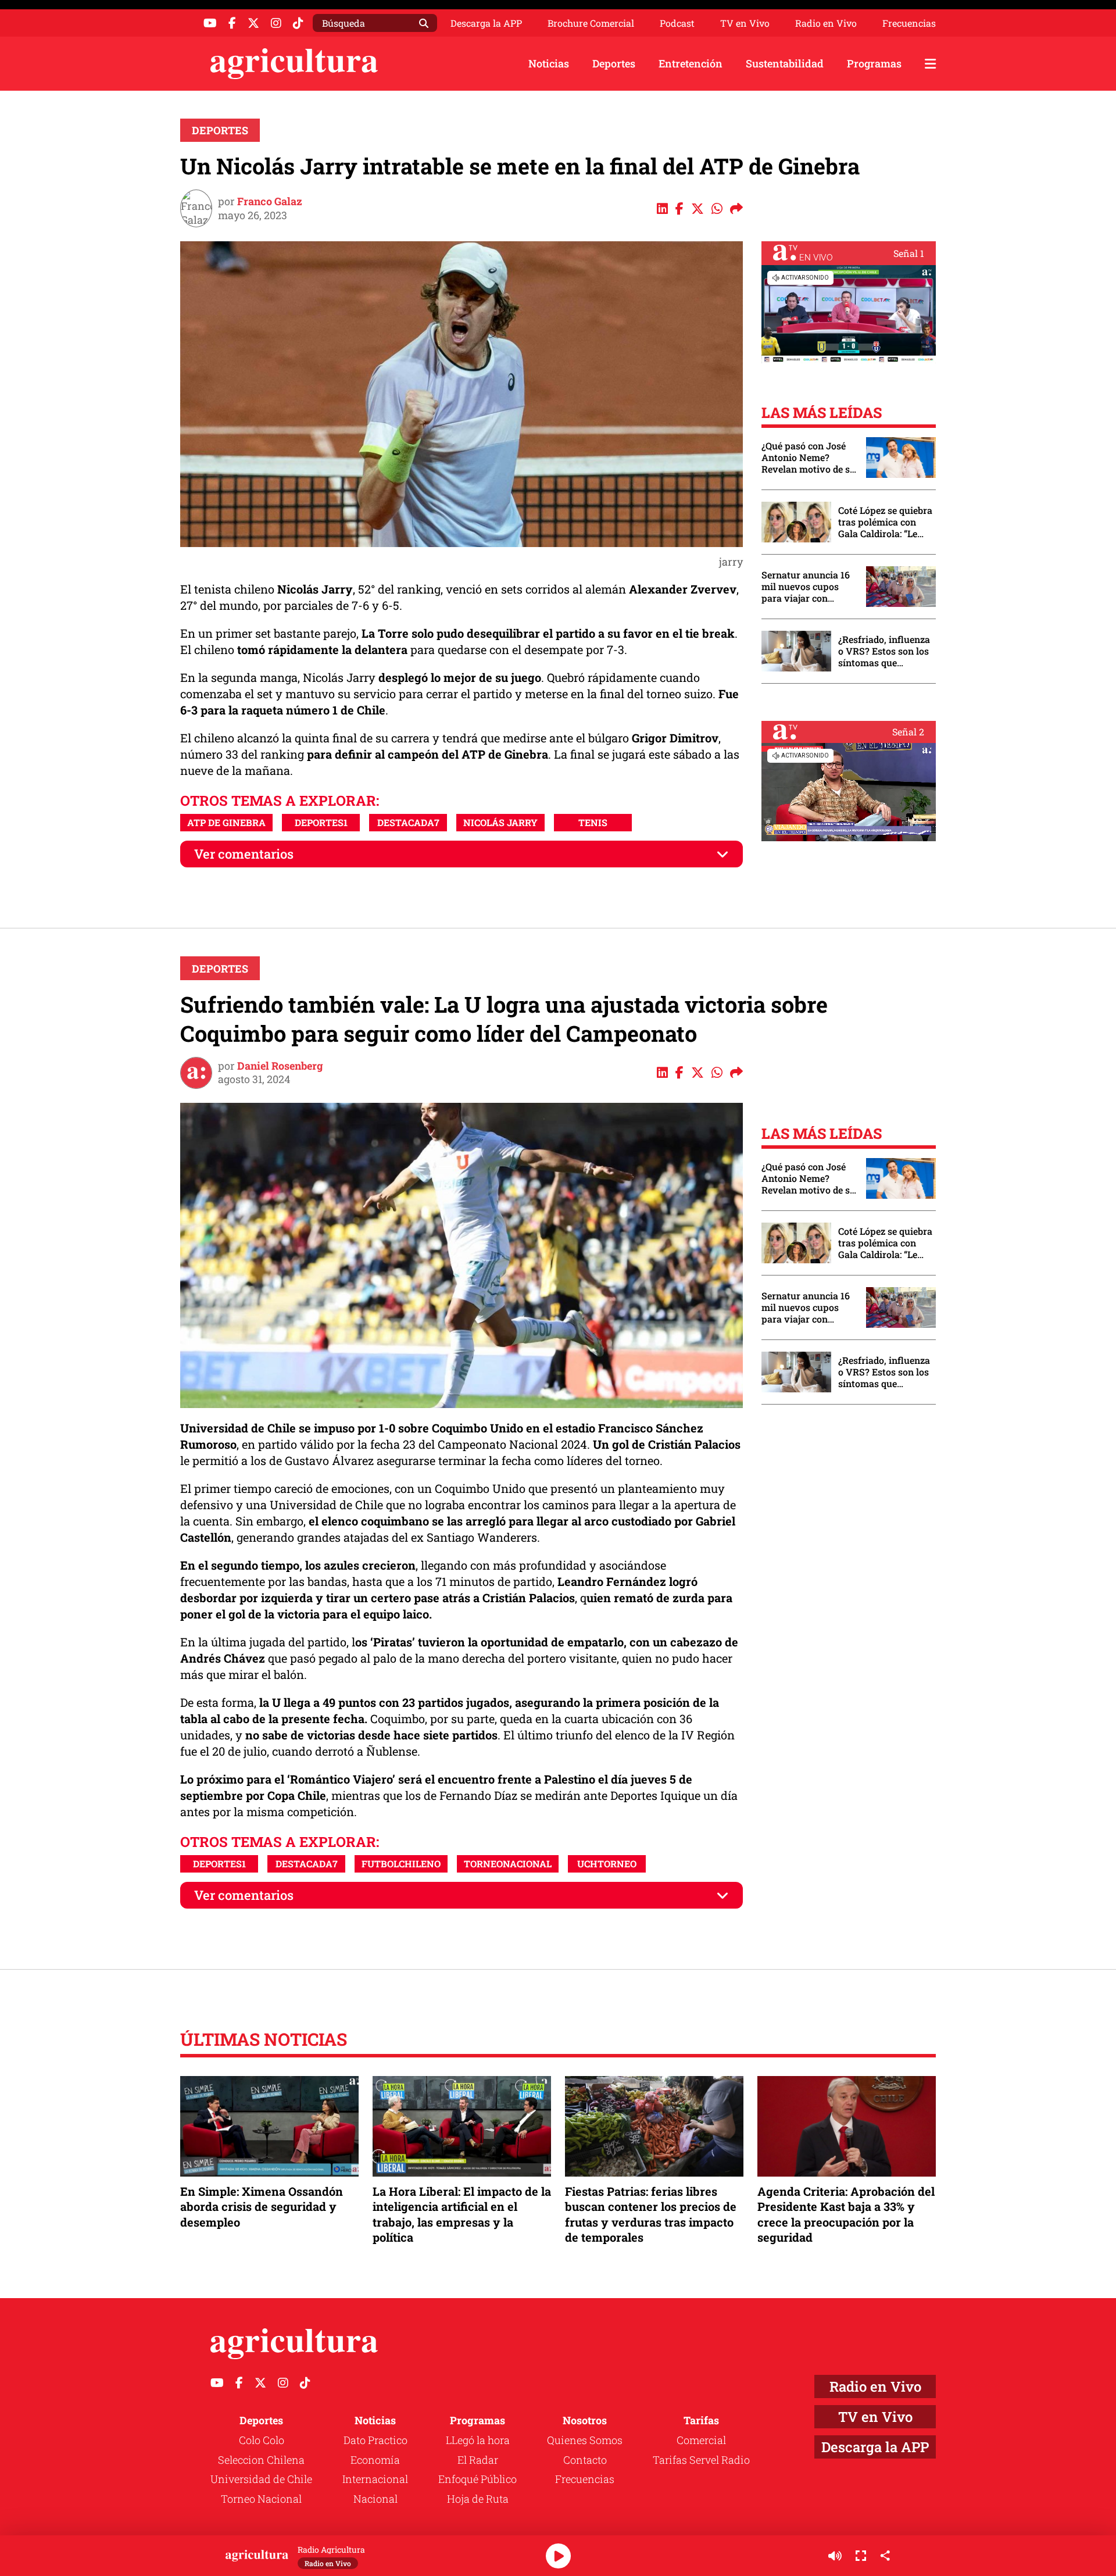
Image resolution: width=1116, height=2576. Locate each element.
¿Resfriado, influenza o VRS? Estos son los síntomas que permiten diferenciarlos (884, 651)
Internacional (375, 2479)
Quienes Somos (585, 2440)
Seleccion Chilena (261, 2460)
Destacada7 (408, 822)
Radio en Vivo (826, 23)
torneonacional (508, 1864)
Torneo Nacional (261, 2499)
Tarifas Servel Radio (701, 2460)
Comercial (701, 2440)
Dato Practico (375, 2440)
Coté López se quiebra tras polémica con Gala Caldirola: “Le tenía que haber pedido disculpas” (885, 522)
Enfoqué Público (477, 2479)
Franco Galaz (270, 201)
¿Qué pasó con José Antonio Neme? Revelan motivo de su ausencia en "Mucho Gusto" (809, 458)
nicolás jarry (500, 822)
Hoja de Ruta (478, 2499)
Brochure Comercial (591, 23)
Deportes (614, 63)
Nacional (375, 2499)
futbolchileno (401, 1864)
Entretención (691, 63)
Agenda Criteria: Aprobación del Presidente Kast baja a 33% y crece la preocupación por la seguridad (846, 2214)
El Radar (478, 2460)
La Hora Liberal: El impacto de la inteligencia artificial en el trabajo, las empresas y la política (462, 2214)
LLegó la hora (478, 2440)
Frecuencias (909, 23)
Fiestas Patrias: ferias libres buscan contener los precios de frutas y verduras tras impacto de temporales (651, 2214)
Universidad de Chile (261, 2479)
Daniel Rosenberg (280, 1066)
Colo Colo (262, 2440)
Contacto (585, 2460)
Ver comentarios (244, 854)
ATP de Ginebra (226, 822)
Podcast (677, 23)
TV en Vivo (745, 23)
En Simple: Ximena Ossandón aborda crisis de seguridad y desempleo (262, 2206)
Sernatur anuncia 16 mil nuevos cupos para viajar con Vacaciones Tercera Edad (806, 587)
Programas (874, 63)
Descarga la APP (486, 23)
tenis (593, 822)
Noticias (549, 63)
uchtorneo (607, 1864)
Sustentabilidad (785, 63)
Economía (375, 2460)
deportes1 (321, 822)
